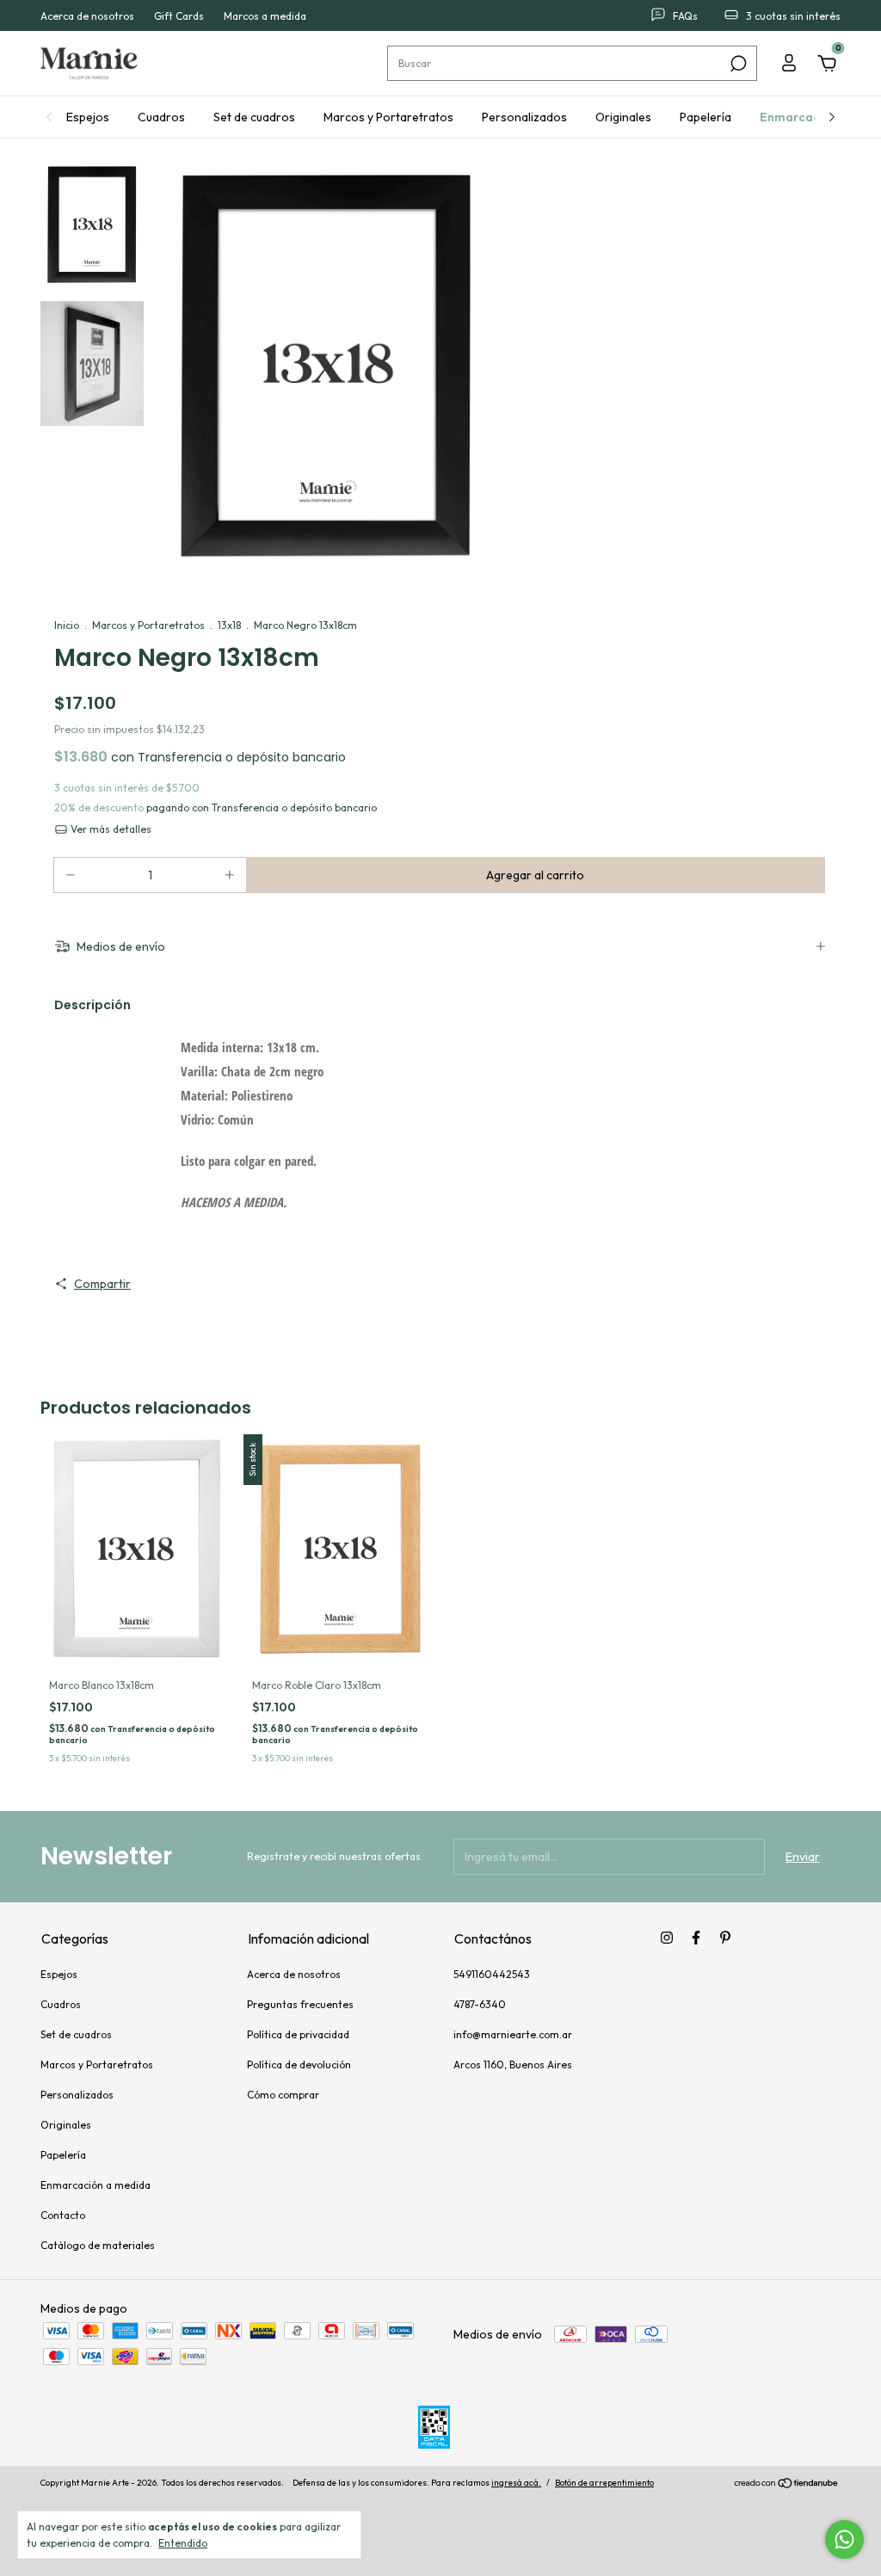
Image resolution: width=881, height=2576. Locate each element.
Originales (623, 117)
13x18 (229, 625)
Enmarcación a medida (95, 2185)
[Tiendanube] (787, 2485)
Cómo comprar (283, 2095)
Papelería (705, 117)
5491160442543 (492, 1974)
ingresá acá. (516, 2483)
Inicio (67, 625)
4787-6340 (480, 2004)
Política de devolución (299, 2064)
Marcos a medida (265, 16)
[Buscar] (737, 64)
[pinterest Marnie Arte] (725, 1938)
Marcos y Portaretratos (388, 117)
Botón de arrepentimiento (604, 2483)
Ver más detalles (110, 829)
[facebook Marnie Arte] (696, 1938)
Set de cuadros (254, 117)
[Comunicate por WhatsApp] (844, 2539)
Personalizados (524, 117)
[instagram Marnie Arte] (667, 1938)
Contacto (63, 2215)
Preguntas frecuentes (300, 2004)
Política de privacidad (298, 2034)
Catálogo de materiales (98, 2245)
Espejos (88, 117)
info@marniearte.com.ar (513, 2034)
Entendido (183, 2543)
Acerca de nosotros (87, 16)
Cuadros (161, 117)
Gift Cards (179, 16)
